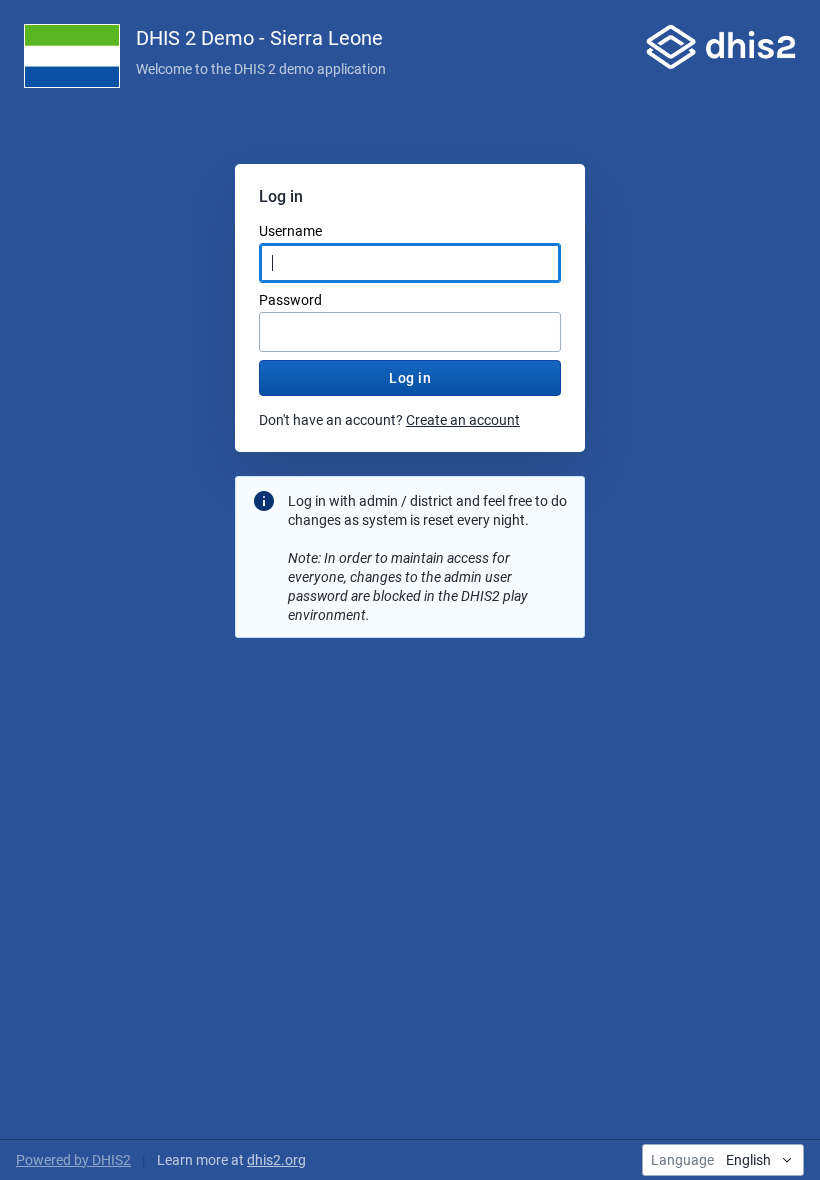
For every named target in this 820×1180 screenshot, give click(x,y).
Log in (410, 378)
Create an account (463, 420)
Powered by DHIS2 (73, 1160)
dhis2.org (276, 1160)
